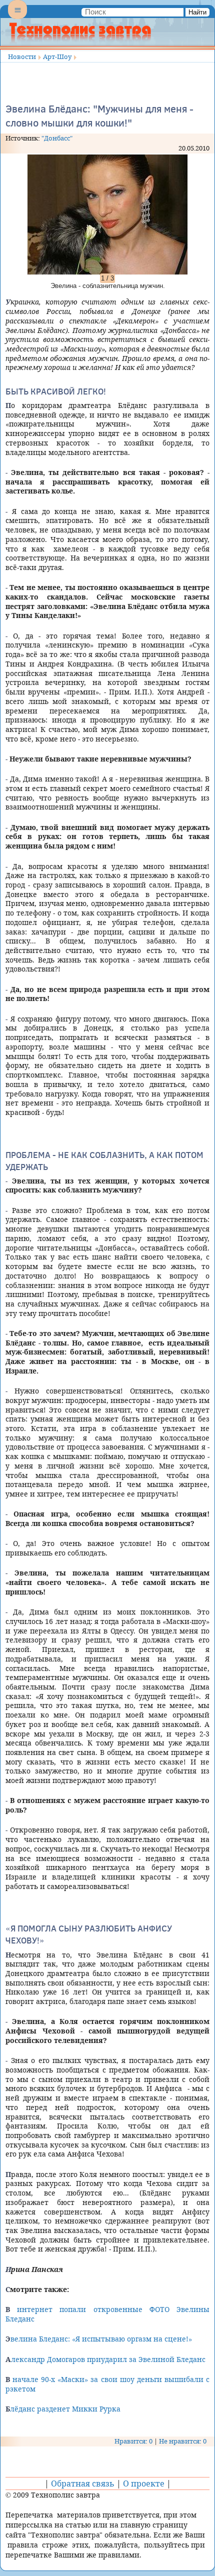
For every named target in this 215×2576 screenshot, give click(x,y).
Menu (17, 18)
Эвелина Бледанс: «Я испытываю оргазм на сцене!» (99, 2339)
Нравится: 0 (133, 2441)
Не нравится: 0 (183, 2441)
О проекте (144, 2483)
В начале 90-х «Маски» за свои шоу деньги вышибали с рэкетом (107, 2384)
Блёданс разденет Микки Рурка (63, 2409)
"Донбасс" (57, 138)
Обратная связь (83, 2483)
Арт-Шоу (57, 56)
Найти (197, 12)
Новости (22, 56)
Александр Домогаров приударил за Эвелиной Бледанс (105, 2359)
